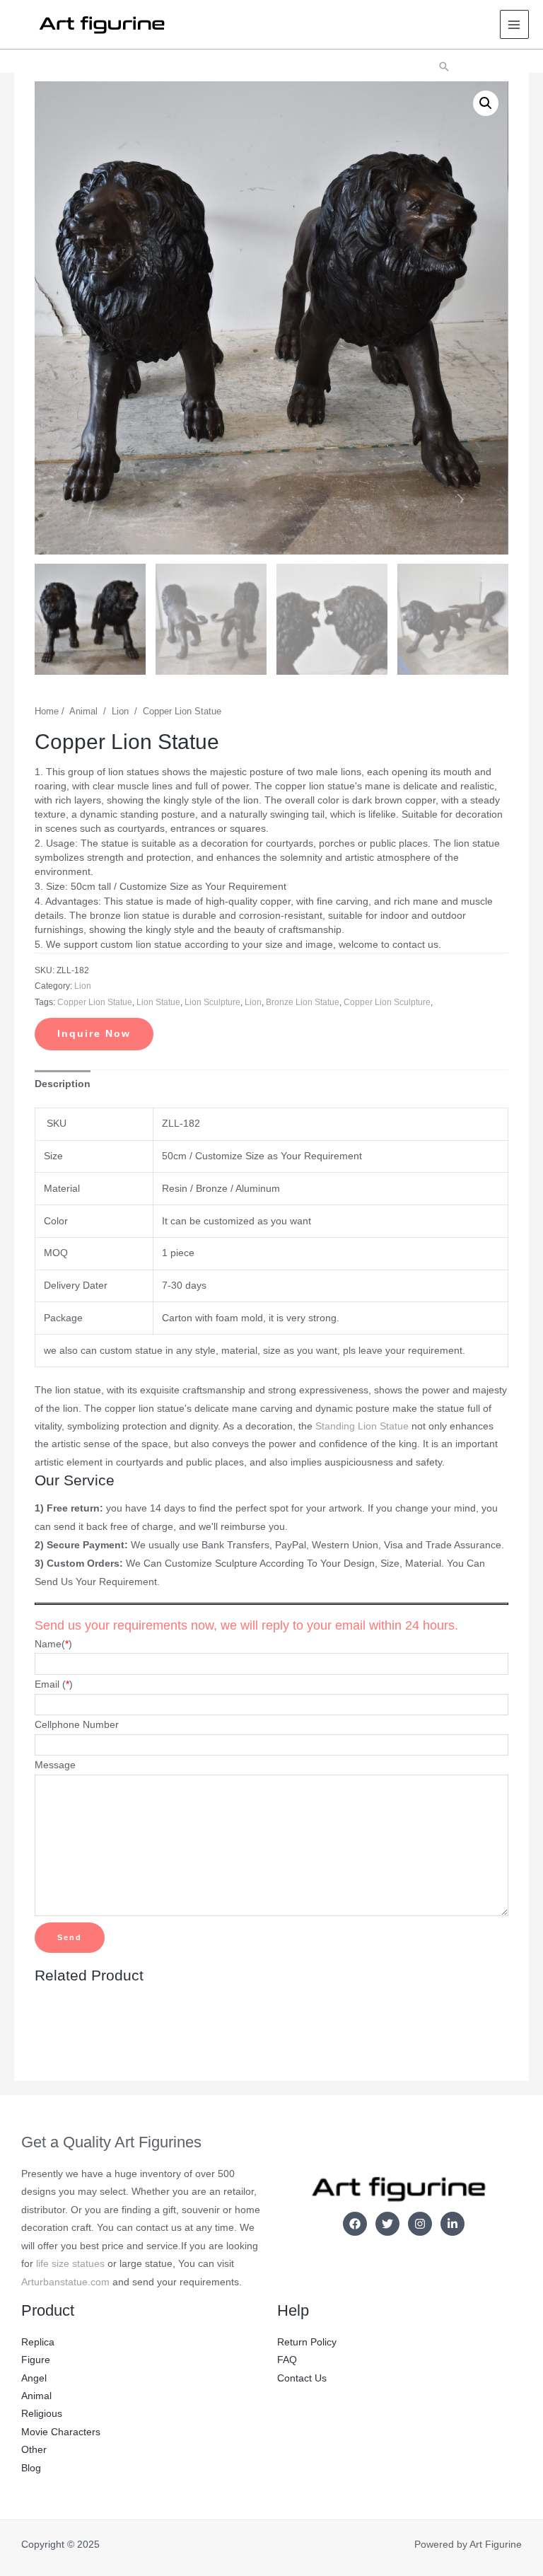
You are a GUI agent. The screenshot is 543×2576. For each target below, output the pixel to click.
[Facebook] (355, 2224)
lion (253, 1002)
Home (47, 712)
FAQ (287, 2360)
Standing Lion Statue (362, 1426)
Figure (36, 2360)
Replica (38, 2342)
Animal (83, 712)
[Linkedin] (452, 2224)
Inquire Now (94, 1034)
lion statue (158, 1002)
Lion (120, 712)
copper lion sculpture (387, 1002)
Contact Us (302, 2378)
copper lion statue (95, 1002)
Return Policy (307, 2342)
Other (34, 2450)
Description (63, 1084)
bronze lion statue (303, 1002)
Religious (42, 2414)
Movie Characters (61, 2432)
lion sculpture (212, 1002)
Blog (31, 2468)
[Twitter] (387, 2224)
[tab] (63, 1084)
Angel (34, 2378)
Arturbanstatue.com (65, 2282)
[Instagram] (420, 2224)
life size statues (70, 2264)
